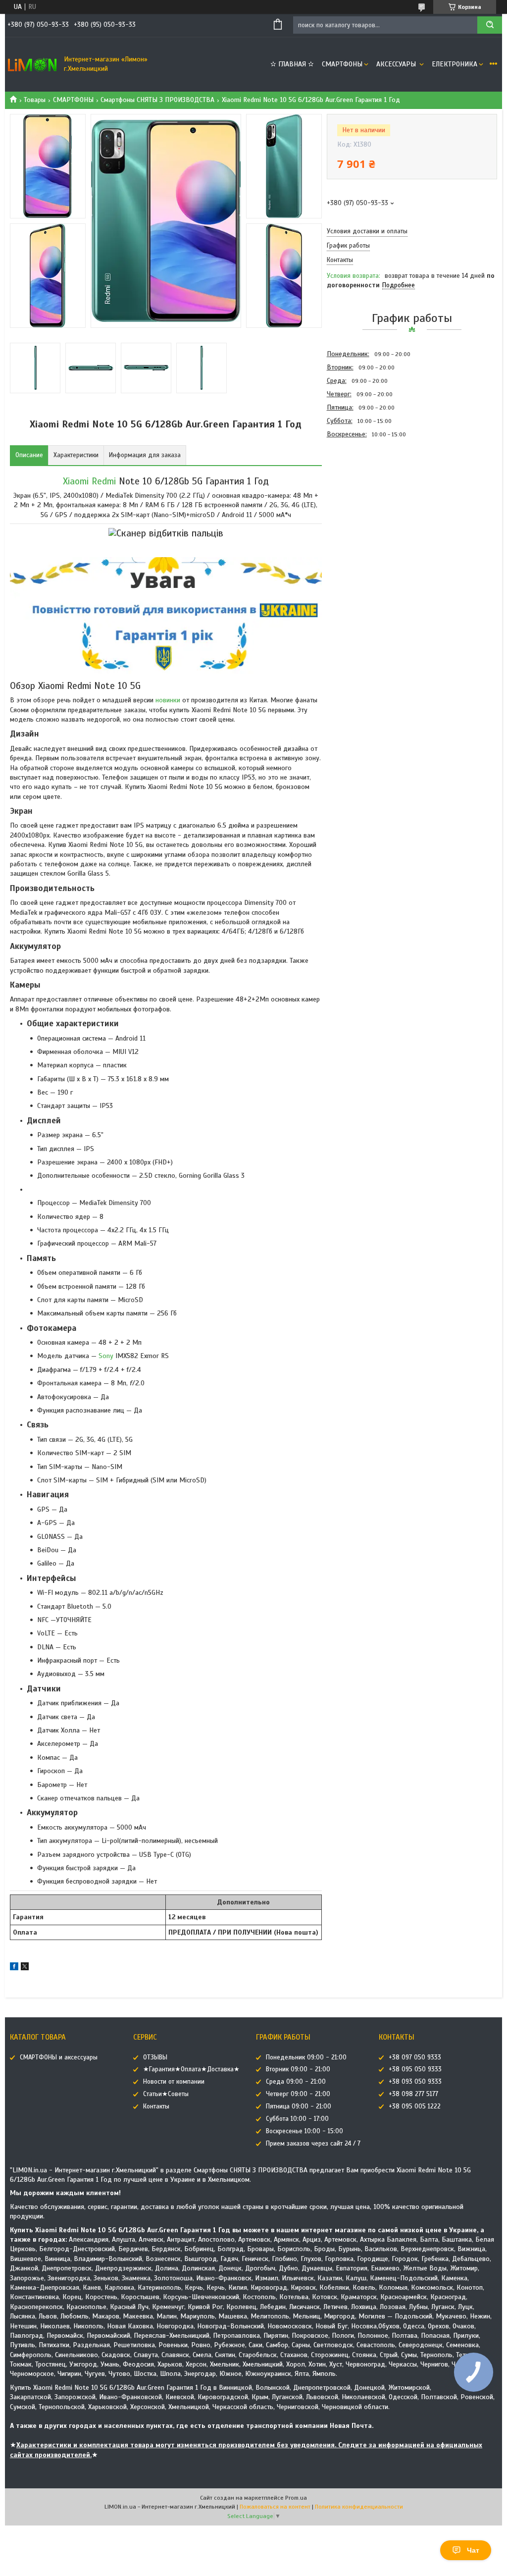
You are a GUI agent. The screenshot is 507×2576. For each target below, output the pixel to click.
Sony (106, 1356)
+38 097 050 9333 (415, 2057)
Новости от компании (174, 2082)
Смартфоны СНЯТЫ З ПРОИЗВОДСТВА (157, 100)
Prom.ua (296, 2498)
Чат (473, 2550)
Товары (35, 100)
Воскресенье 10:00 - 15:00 (304, 2131)
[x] (25, 1968)
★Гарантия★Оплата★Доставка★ (191, 2069)
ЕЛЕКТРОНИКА (455, 64)
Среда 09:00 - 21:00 (296, 2082)
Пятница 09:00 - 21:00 (299, 2106)
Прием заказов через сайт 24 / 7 (313, 2144)
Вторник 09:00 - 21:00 (298, 2069)
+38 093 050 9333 (415, 2082)
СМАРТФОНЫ (342, 64)
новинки (168, 700)
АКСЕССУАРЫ (397, 64)
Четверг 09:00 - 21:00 (298, 2094)
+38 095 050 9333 (415, 2069)
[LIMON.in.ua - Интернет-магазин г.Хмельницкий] (32, 64)
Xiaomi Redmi (89, 481)
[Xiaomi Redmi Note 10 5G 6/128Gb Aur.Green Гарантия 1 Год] (362, 494)
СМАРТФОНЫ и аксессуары (59, 2057)
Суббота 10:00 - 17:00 (297, 2119)
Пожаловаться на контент (275, 2507)
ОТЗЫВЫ (155, 2057)
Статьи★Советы (166, 2094)
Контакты (156, 2106)
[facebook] (14, 1968)
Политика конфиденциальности (359, 2507)
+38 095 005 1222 (415, 2106)
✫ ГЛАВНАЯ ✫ (292, 64)
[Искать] (490, 25)
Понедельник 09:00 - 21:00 (306, 2057)
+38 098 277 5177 (413, 2094)
